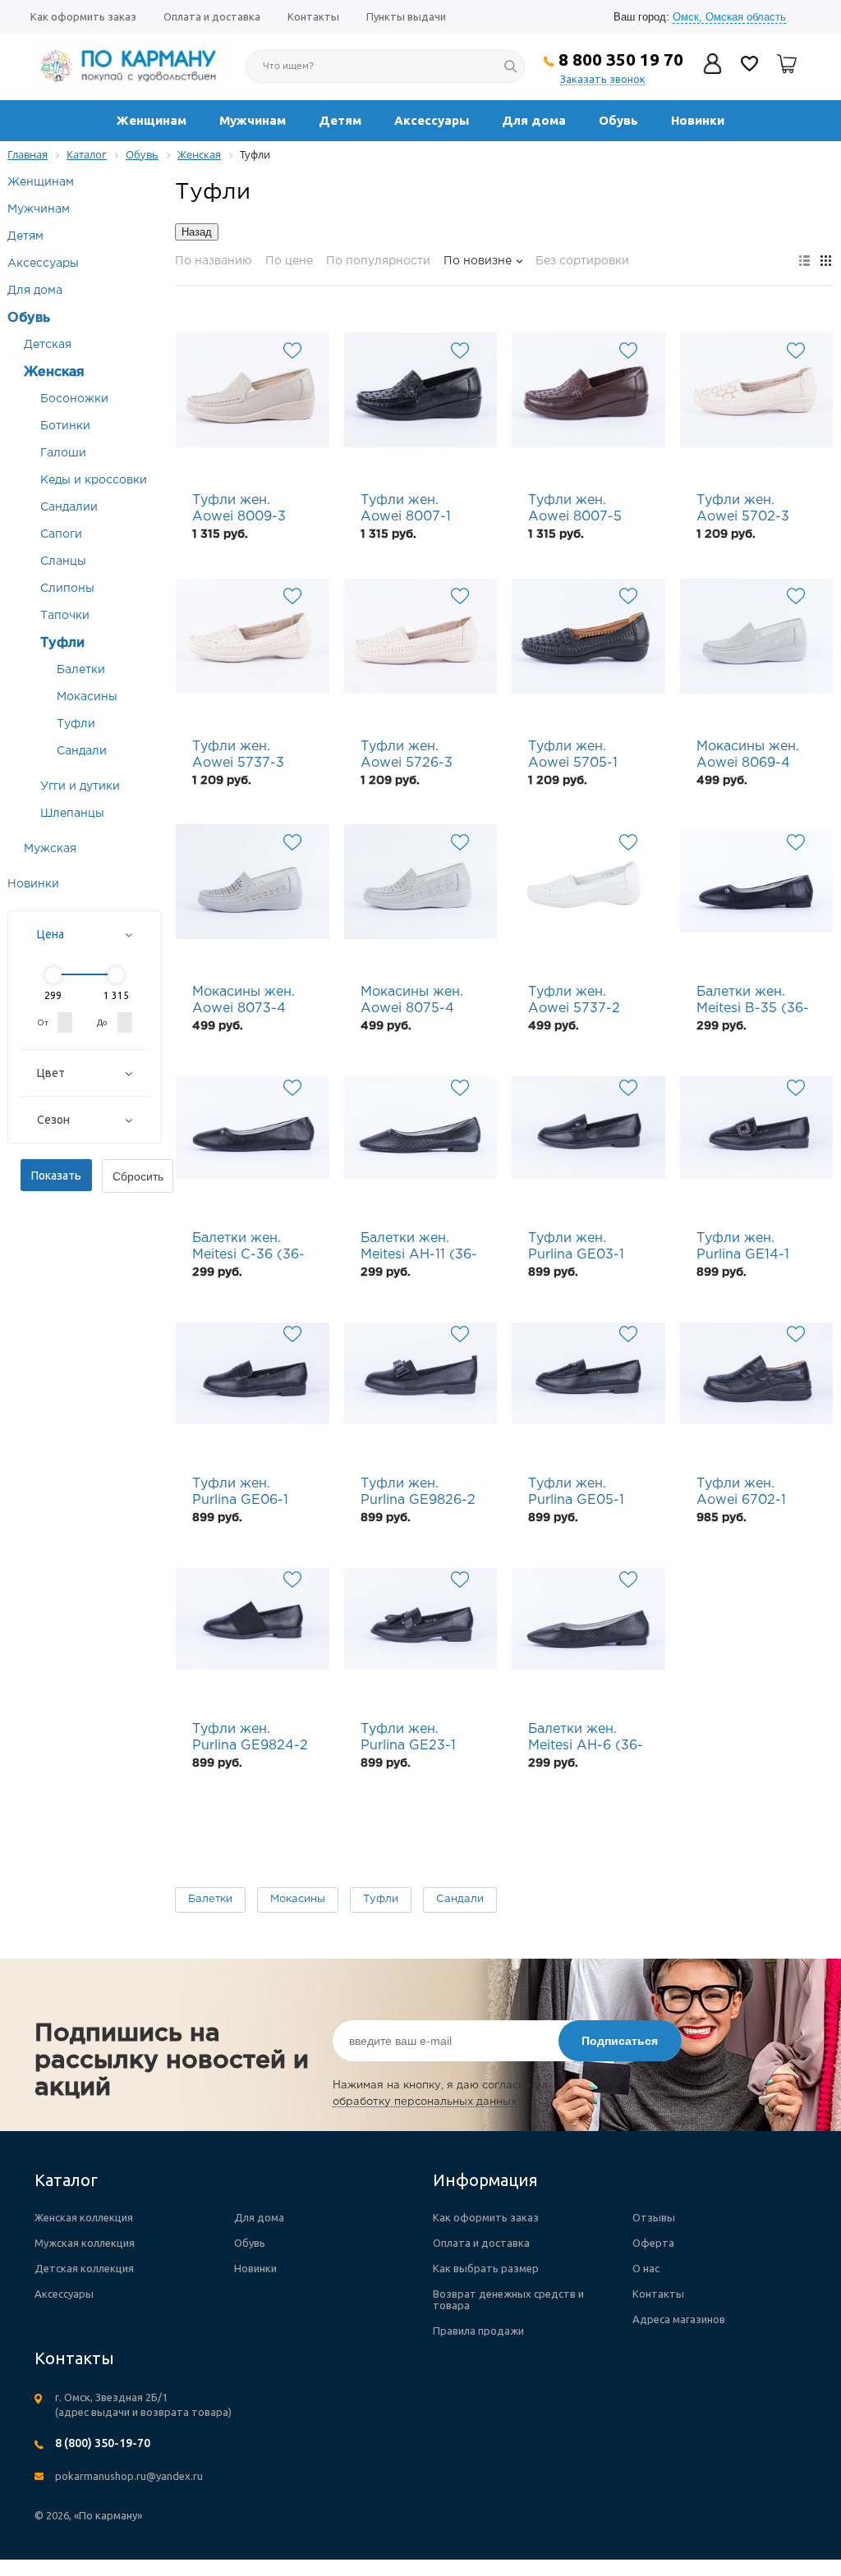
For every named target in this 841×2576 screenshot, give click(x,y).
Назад (197, 232)
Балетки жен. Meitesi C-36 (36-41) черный (248, 1248)
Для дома (534, 120)
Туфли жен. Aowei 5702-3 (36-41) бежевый (752, 510)
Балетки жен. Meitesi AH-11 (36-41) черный (419, 1248)
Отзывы (654, 2217)
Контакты (313, 16)
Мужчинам (253, 120)
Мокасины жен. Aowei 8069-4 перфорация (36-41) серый (755, 756)
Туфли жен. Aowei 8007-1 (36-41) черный (411, 510)
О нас (646, 2268)
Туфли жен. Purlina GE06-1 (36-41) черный (243, 1493)
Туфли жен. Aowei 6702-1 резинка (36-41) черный (749, 1493)
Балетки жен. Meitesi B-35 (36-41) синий (753, 1002)
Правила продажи (478, 2331)
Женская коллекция (84, 2217)
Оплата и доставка (212, 16)
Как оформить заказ (83, 16)
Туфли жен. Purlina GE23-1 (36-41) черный (411, 1739)
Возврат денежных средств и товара (508, 2299)
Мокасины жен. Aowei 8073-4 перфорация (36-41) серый (250, 1002)
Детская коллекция (84, 2268)
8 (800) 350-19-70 (103, 2443)
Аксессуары (432, 120)
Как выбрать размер (486, 2268)
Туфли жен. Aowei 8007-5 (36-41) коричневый (575, 510)
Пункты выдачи (406, 16)
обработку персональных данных (425, 2102)
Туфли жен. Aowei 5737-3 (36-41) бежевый (248, 756)
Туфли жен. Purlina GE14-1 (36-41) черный (747, 1248)
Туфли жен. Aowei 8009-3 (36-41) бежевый (248, 510)
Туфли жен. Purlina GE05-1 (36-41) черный (579, 1493)
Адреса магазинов (679, 2319)
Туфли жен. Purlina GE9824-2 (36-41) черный (250, 1739)
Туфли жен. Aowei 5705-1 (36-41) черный (579, 756)
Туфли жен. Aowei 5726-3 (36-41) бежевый (416, 756)
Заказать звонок (603, 79)
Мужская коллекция (85, 2243)
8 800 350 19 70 (621, 59)
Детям (340, 120)
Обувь (618, 120)
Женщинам (152, 120)
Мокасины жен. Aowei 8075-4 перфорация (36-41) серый (419, 1002)
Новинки (698, 120)
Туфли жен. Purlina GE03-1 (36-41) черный (579, 1248)
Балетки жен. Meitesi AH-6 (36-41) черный (586, 1739)
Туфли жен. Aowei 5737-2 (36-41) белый (575, 1002)
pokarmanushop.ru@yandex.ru (129, 2476)
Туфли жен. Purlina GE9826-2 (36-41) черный (418, 1493)
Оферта (653, 2243)
